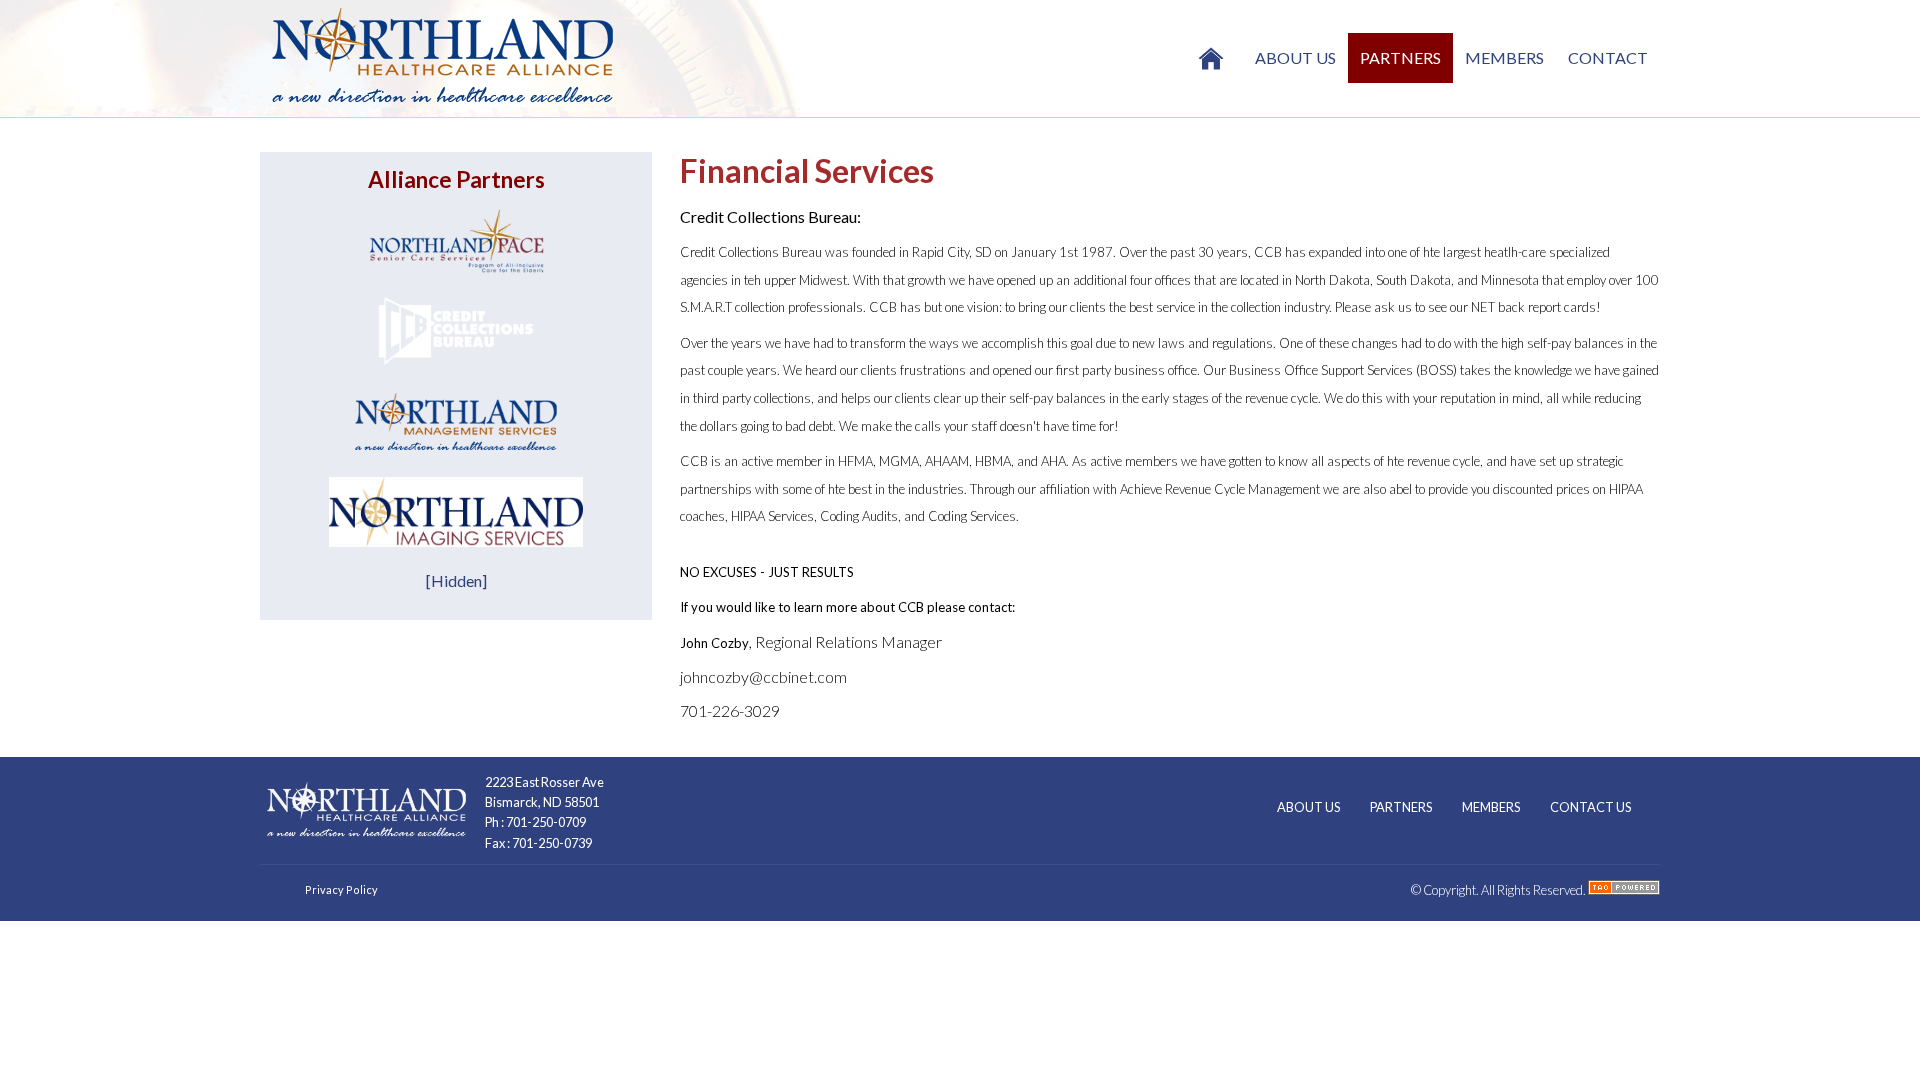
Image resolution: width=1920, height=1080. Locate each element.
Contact (1608, 57)
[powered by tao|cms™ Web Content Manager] (1624, 890)
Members (1504, 57)
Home (1211, 58)
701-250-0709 (546, 822)
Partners (1400, 57)
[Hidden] (456, 580)
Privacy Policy (341, 889)
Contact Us (1590, 807)
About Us (1295, 57)
